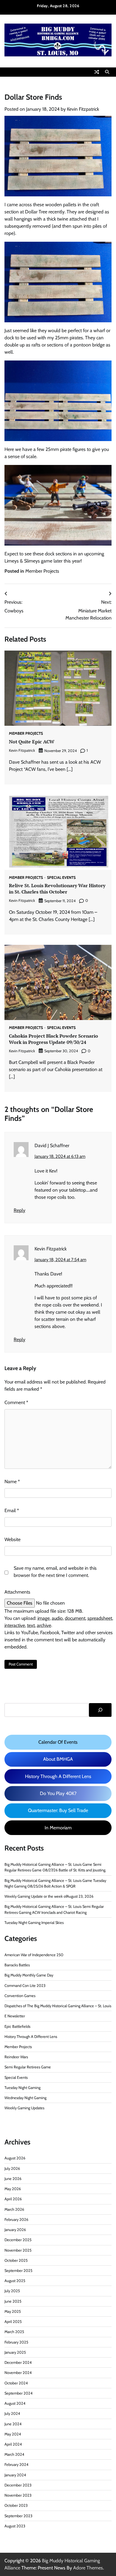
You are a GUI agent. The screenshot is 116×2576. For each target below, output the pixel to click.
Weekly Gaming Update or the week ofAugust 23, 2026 (49, 1896)
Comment (16, 1402)
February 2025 (16, 2342)
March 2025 (14, 2332)
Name (12, 1482)
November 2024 (18, 2373)
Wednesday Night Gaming (25, 2098)
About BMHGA (58, 1759)
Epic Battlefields (17, 2026)
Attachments (17, 1592)
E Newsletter (15, 2016)
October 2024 (16, 2383)
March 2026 (14, 2209)
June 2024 (13, 2424)
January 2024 (15, 2475)
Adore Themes (88, 2568)
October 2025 (16, 2260)
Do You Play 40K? (58, 1793)
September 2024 (18, 2393)
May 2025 (13, 2311)
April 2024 (13, 2444)
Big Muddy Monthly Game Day (29, 1975)
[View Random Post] (97, 72)
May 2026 (13, 2189)
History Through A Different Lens (58, 1776)
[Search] (107, 72)
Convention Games (20, 1996)
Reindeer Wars (16, 2057)
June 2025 (13, 2301)
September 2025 (18, 2271)
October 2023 (16, 2505)
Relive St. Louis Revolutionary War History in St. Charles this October (57, 889)
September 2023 (18, 2516)
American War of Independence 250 (34, 1955)
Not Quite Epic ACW (32, 742)
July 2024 (12, 2414)
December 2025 (18, 2240)
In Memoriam (58, 1828)
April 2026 (13, 2199)
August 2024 (15, 2403)
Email (12, 1510)
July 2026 (12, 2169)
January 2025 (15, 2352)
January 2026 (15, 2230)
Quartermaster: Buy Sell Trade (58, 1810)
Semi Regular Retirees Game (28, 2067)
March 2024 (14, 2454)
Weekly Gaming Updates (24, 2108)
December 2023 (18, 2485)
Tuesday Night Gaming (22, 2088)
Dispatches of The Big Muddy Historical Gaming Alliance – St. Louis (58, 2006)
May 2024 (13, 2434)
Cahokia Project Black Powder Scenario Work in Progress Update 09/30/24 (54, 1039)
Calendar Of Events (58, 1742)
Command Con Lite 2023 (25, 1986)
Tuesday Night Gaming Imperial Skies (34, 1923)
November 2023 (18, 2495)
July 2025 (12, 2291)
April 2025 (13, 2322)
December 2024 (18, 2362)
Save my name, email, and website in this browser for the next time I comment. (55, 1572)
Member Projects (42, 571)
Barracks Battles (17, 1965)
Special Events (61, 878)
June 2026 (13, 2179)
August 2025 (15, 2281)
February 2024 (16, 2465)
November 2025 (18, 2250)
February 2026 (16, 2220)
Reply (19, 1210)
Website (12, 1539)
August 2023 (15, 2526)
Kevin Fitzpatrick (83, 109)
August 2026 (15, 2158)
